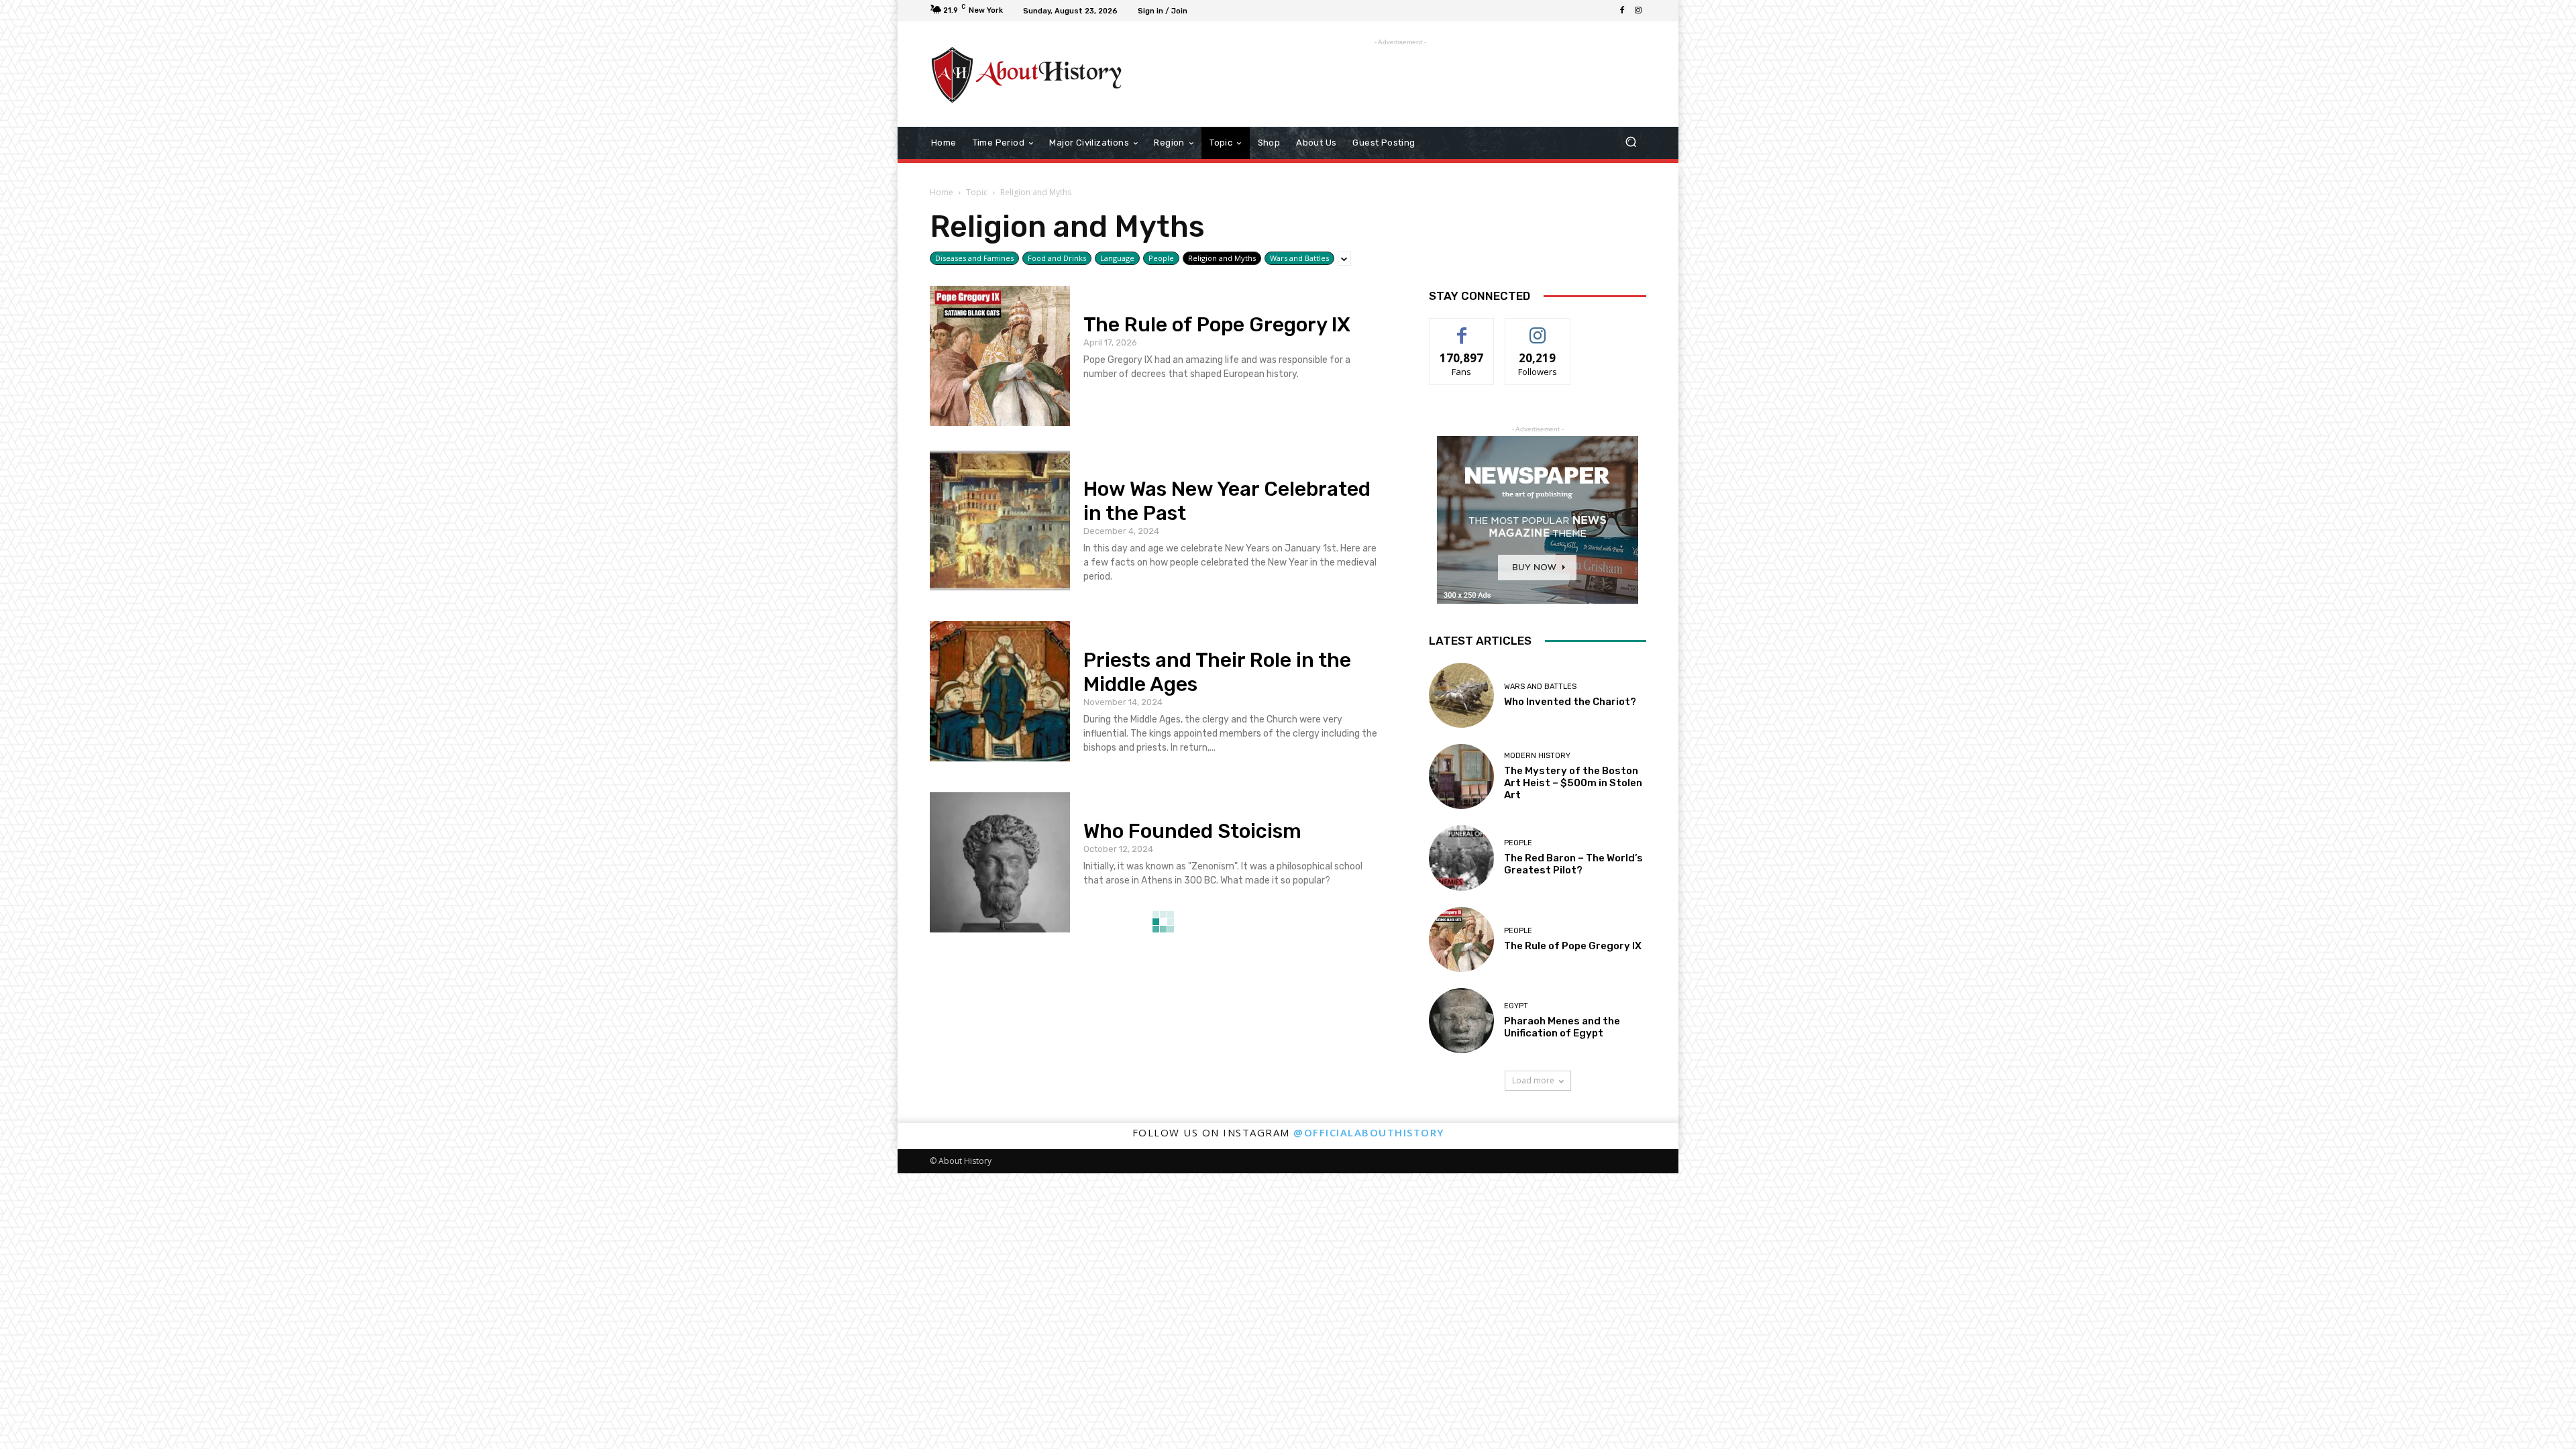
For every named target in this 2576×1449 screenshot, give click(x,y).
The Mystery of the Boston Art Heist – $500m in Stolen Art (1573, 783)
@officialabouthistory (1369, 1132)
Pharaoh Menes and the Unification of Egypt (1562, 1027)
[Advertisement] (1399, 79)
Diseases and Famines (974, 258)
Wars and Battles (1299, 258)
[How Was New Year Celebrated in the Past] (1000, 520)
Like (1462, 328)
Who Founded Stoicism (1192, 831)
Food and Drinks (1057, 258)
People (1161, 258)
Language (1117, 258)
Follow (1538, 328)
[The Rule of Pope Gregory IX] (1000, 356)
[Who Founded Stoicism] (1000, 862)
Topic (977, 192)
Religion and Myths (1222, 258)
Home (942, 192)
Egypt (1516, 1006)
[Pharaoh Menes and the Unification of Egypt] (1461, 1021)
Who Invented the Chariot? (1570, 702)
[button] (1630, 143)
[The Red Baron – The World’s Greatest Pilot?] (1461, 858)
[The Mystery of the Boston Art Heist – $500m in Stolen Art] (1461, 776)
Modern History (1537, 756)
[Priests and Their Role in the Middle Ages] (1000, 691)
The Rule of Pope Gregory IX (1217, 325)
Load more (1533, 1080)
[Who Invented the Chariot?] (1461, 695)
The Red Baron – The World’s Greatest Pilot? (1573, 864)
